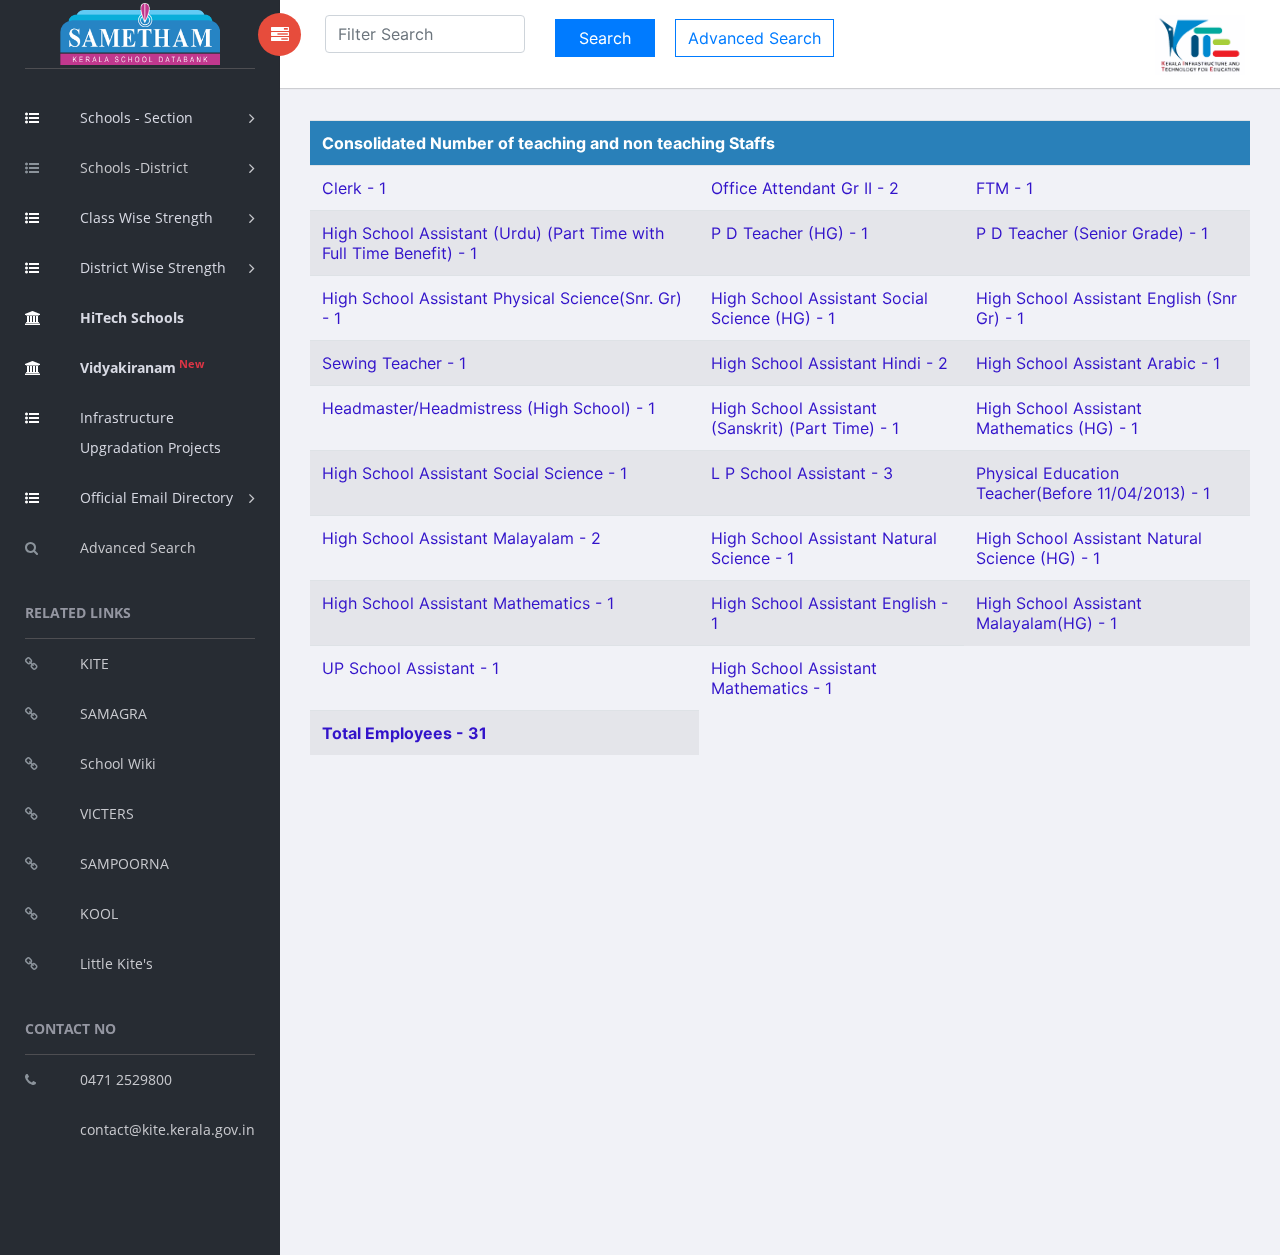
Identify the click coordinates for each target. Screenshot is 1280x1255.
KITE (94, 663)
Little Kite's (116, 963)
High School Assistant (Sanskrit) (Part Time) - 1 (805, 418)
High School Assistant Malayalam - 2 (461, 538)
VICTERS (107, 813)
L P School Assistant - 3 (802, 473)
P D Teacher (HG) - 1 (789, 233)
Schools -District (134, 167)
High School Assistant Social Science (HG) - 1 (819, 308)
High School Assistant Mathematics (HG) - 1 (1059, 418)
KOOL (99, 913)
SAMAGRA (113, 713)
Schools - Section (136, 117)
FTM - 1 (1004, 188)
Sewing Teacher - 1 (394, 363)
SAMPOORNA (124, 863)
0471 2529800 (126, 1079)
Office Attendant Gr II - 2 (805, 188)
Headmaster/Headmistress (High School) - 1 (488, 408)
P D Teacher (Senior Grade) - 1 (1092, 233)
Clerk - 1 (354, 188)
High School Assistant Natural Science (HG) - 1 (1089, 548)
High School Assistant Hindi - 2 (829, 363)
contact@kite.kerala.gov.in (167, 1129)
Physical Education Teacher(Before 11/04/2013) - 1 (1093, 483)
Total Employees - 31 (404, 733)
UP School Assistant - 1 (410, 668)
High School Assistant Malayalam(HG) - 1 (1059, 613)
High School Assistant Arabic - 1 (1098, 363)
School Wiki (118, 763)
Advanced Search (138, 547)
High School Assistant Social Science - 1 (474, 473)
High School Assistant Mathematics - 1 (468, 603)
